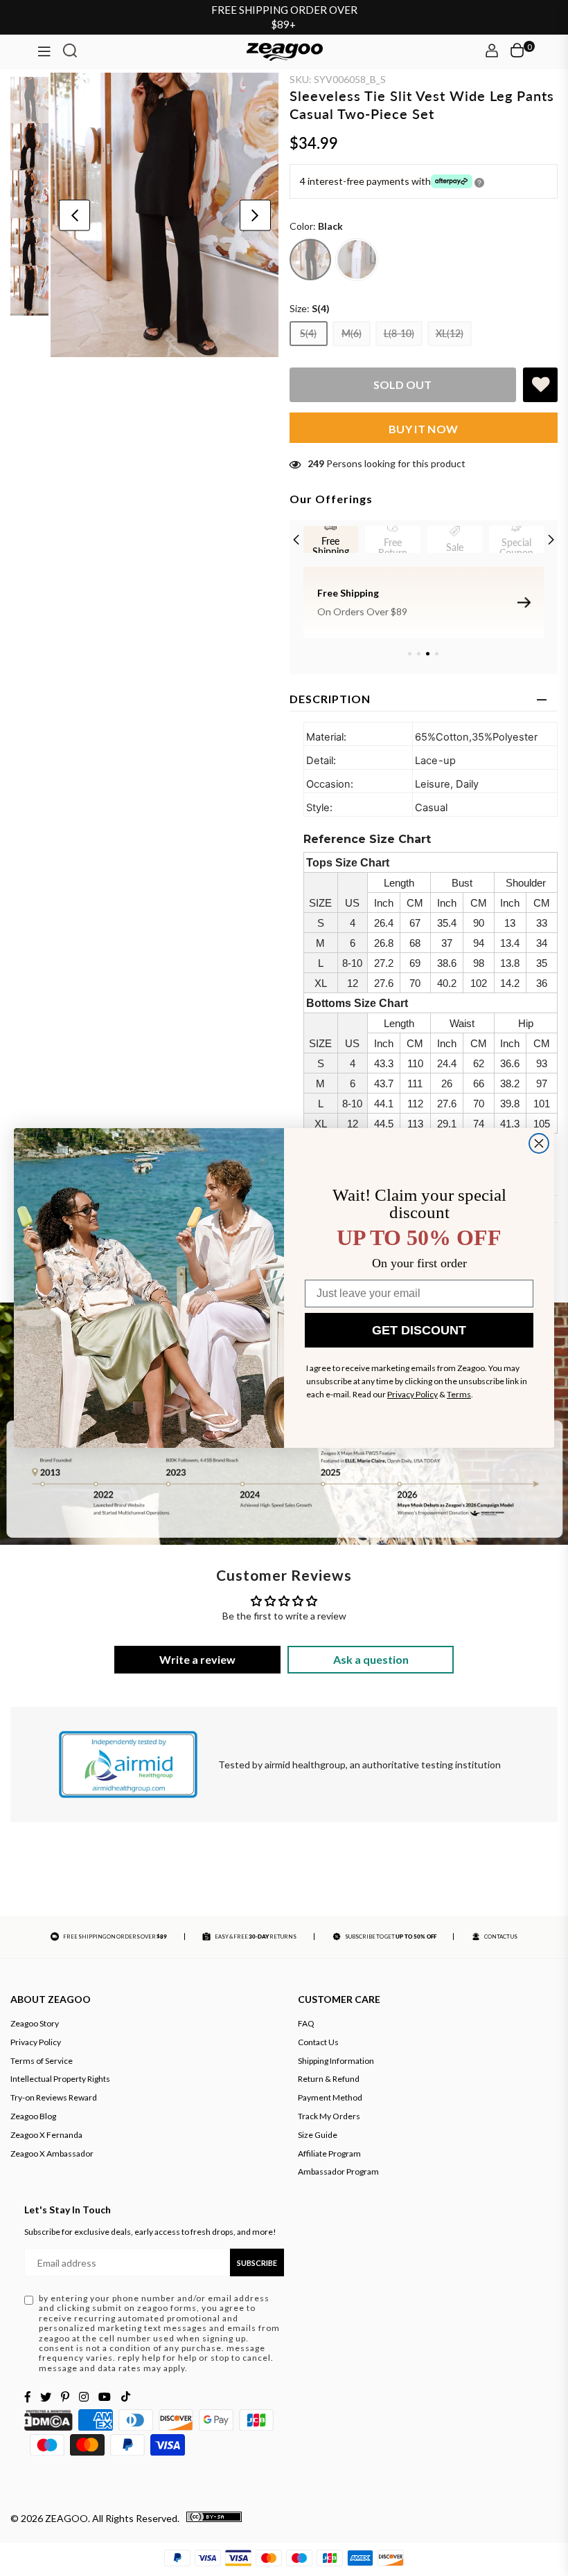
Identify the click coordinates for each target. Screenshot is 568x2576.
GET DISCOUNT (419, 1330)
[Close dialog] (539, 1143)
